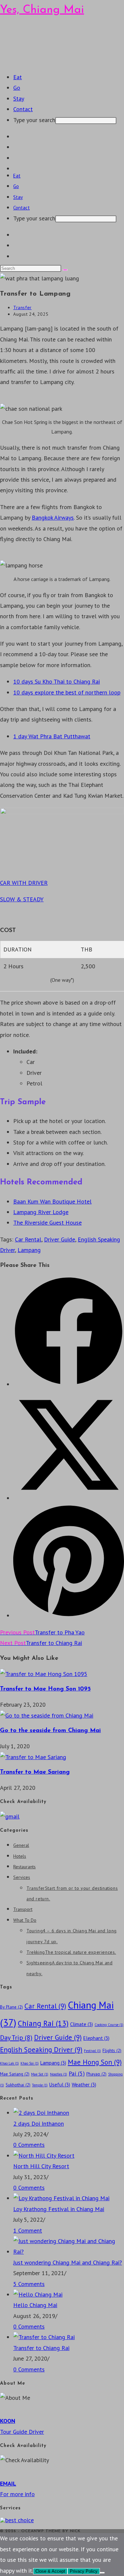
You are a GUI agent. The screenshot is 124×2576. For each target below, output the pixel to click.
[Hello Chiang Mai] (38, 2294)
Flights (112, 2050)
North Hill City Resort (41, 2166)
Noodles (59, 2074)
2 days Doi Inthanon (39, 2124)
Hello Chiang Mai (35, 2305)
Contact (21, 208)
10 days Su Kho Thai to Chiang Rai (57, 681)
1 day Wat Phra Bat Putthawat (52, 736)
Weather (84, 2085)
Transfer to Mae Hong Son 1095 (45, 1689)
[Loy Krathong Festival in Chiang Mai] (61, 2198)
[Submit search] (65, 270)
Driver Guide (60, 1239)
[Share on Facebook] (69, 1384)
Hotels (20, 1856)
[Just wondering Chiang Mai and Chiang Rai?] (69, 2252)
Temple (40, 2085)
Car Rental (28, 1239)
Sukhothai (18, 2085)
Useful (60, 2085)
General (21, 1845)
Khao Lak (9, 2063)
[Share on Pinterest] (69, 1615)
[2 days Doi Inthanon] (41, 2113)
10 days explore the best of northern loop (67, 692)
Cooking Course (109, 2025)
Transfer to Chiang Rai (41, 2348)
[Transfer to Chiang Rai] (44, 2337)
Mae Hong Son (95, 2062)
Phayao (96, 2074)
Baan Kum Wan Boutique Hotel (52, 1201)
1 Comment (28, 2230)
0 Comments (29, 2145)
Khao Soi (30, 2063)
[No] (102, 2573)
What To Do (25, 1920)
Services (22, 1877)
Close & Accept (50, 2571)
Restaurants (24, 1867)
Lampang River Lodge (41, 1212)
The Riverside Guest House (47, 1223)
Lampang (29, 1250)
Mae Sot (40, 2074)
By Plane (11, 2007)
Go (16, 186)
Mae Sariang (15, 2074)
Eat (17, 176)
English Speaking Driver (41, 2050)
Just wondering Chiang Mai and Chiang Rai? (68, 2262)
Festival (92, 2051)
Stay (18, 197)
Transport (23, 1909)
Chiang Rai (43, 2023)
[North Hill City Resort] (44, 2156)
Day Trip (16, 2037)
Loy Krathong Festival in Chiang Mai (59, 2209)
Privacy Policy (84, 2571)
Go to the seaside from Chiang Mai (50, 1731)
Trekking (71, 1952)
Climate (82, 2024)
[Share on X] (69, 1498)
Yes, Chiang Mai (42, 10)
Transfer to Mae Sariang (35, 1772)
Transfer (22, 307)
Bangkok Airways (53, 517)
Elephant (96, 2038)
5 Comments (29, 2284)
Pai (77, 2073)
